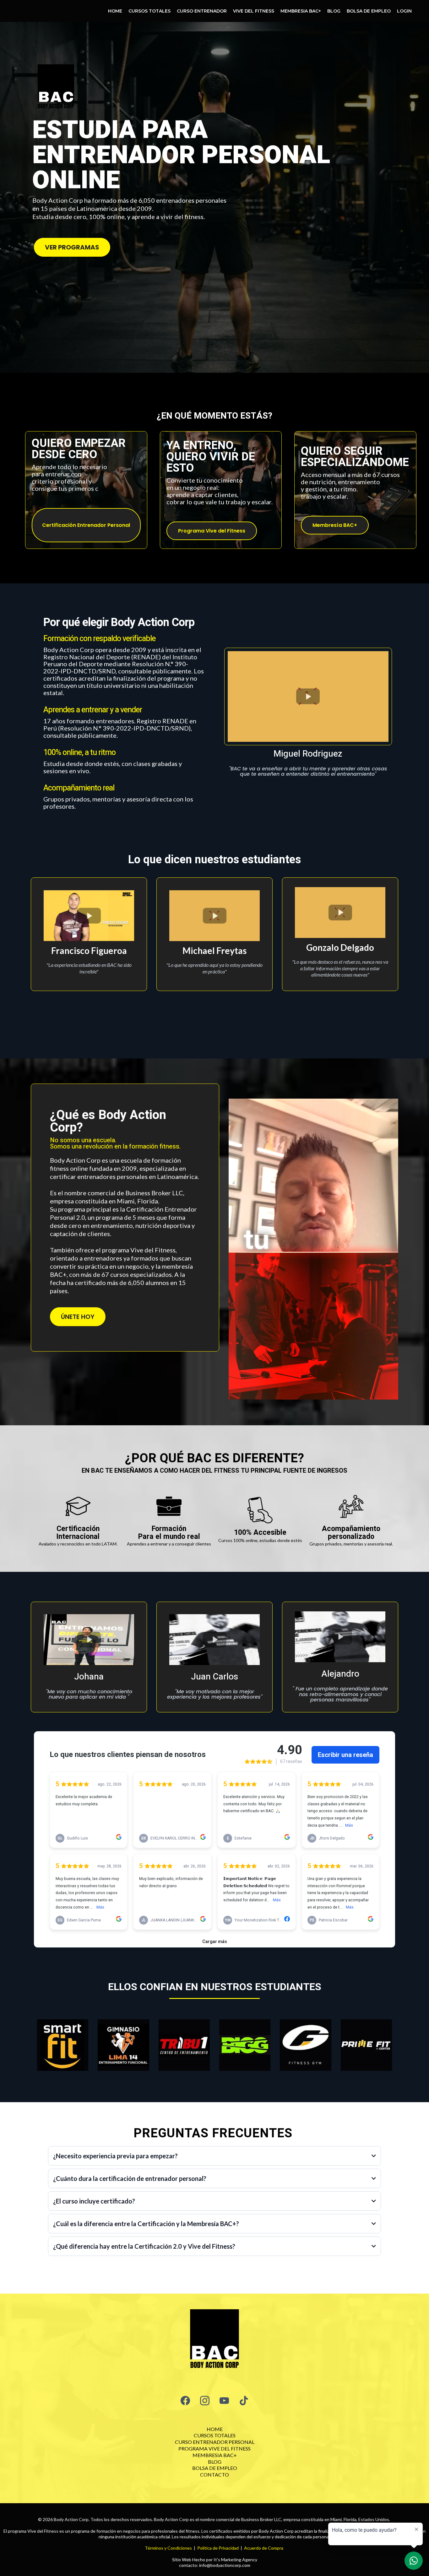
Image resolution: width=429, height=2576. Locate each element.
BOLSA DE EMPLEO (369, 11)
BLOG (334, 11)
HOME (115, 11)
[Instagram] (205, 2401)
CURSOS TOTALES (149, 11)
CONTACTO (215, 2474)
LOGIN (404, 11)
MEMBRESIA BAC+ (301, 11)
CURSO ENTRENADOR (202, 11)
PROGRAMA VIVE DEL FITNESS (215, 2448)
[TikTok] (244, 2401)
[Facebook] (185, 2401)
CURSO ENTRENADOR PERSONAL (215, 2442)
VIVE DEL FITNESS (254, 11)
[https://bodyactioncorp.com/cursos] (215, 2341)
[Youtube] (224, 2401)
